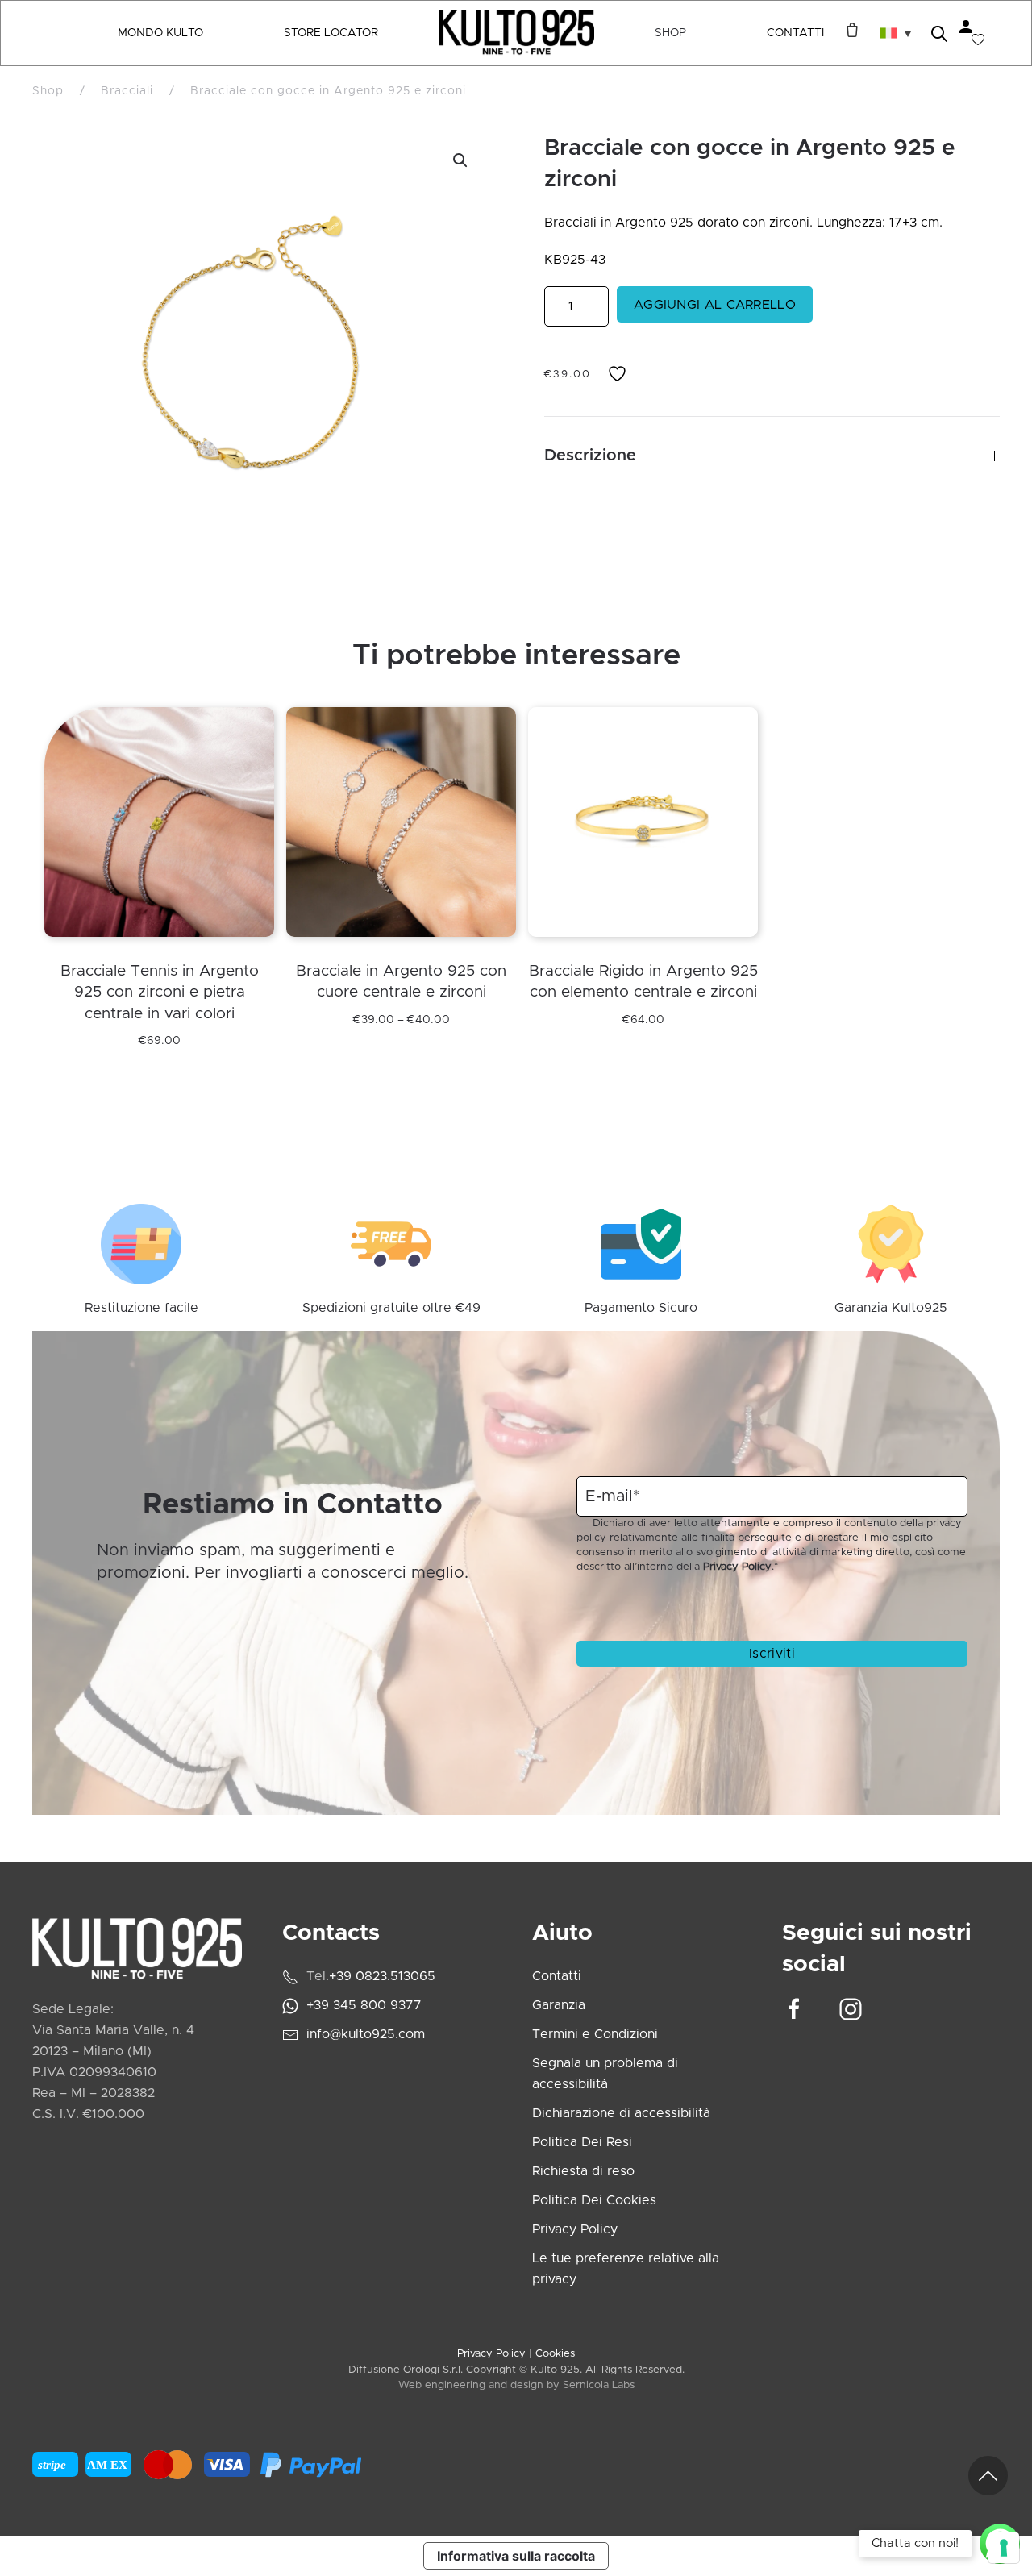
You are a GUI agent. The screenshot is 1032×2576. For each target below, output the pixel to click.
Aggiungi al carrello (715, 305)
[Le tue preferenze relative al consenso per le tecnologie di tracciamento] (1004, 2548)
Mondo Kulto (160, 33)
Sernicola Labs (599, 2385)
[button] (896, 33)
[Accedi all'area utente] (966, 27)
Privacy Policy (737, 1567)
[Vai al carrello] (848, 30)
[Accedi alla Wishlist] (978, 40)
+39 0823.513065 (382, 1976)
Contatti (795, 33)
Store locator (331, 33)
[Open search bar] (939, 33)
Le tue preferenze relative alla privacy (626, 2269)
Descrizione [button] (590, 456)
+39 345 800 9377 (364, 2005)
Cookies (555, 2354)
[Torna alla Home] (516, 33)
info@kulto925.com (366, 2034)
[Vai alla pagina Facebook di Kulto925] (794, 2009)
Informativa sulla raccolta (516, 2556)
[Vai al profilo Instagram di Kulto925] (851, 2009)
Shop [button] (670, 33)
